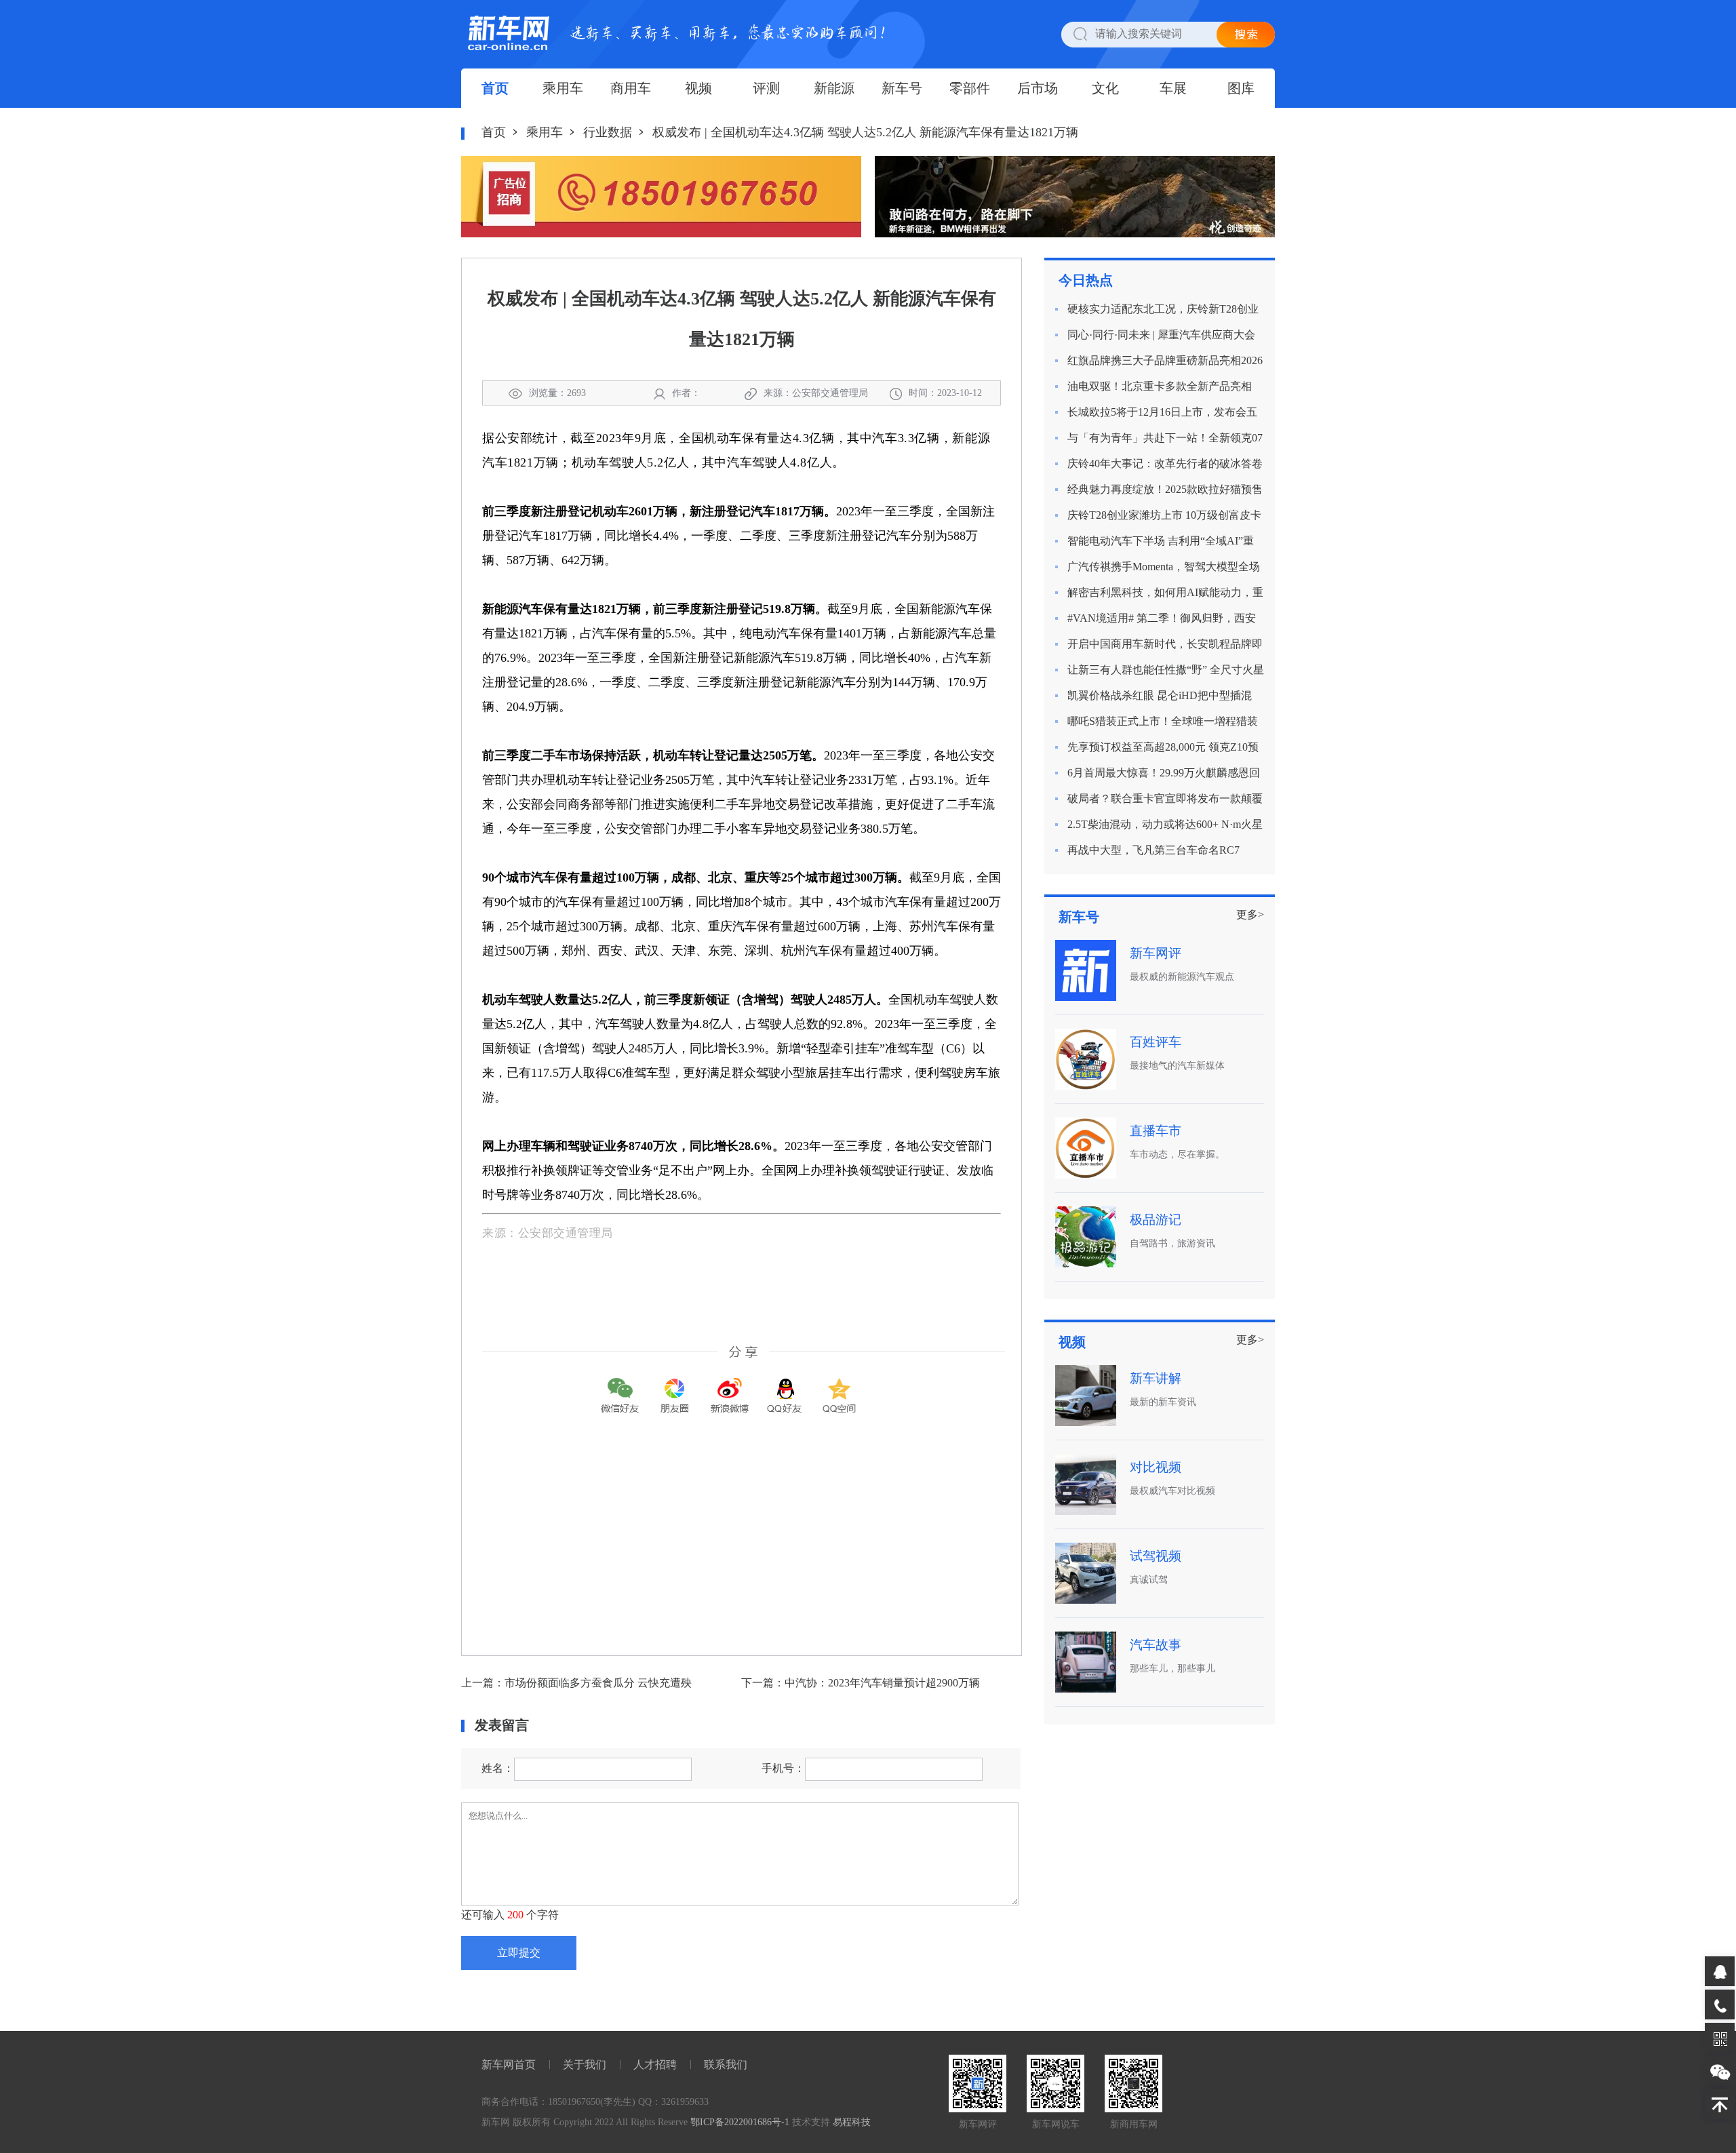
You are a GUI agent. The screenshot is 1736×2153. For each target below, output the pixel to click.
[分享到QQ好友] (785, 1386)
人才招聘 (655, 2065)
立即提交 (519, 1953)
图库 (1241, 88)
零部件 (970, 88)
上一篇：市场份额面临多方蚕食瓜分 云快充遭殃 (576, 1683)
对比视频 (1156, 1467)
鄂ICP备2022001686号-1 (740, 2122)
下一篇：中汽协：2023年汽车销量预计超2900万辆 (861, 1683)
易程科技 (852, 2122)
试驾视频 (1156, 1556)
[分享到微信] (620, 1386)
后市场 (1038, 88)
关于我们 (585, 2065)
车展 (1173, 88)
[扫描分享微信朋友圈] (675, 1386)
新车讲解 (1156, 1378)
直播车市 (1156, 1131)
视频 (698, 88)
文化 (1105, 88)
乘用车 (563, 88)
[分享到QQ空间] (840, 1386)
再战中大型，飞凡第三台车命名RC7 (1153, 850)
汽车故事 (1156, 1645)
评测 (766, 88)
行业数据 (608, 132)
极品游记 (1156, 1220)
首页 (495, 88)
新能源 (834, 88)
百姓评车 (1156, 1042)
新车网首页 (509, 2065)
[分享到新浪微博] (730, 1386)
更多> (1250, 914)
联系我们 (726, 2065)
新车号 (902, 88)
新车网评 (1156, 953)
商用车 (631, 88)
